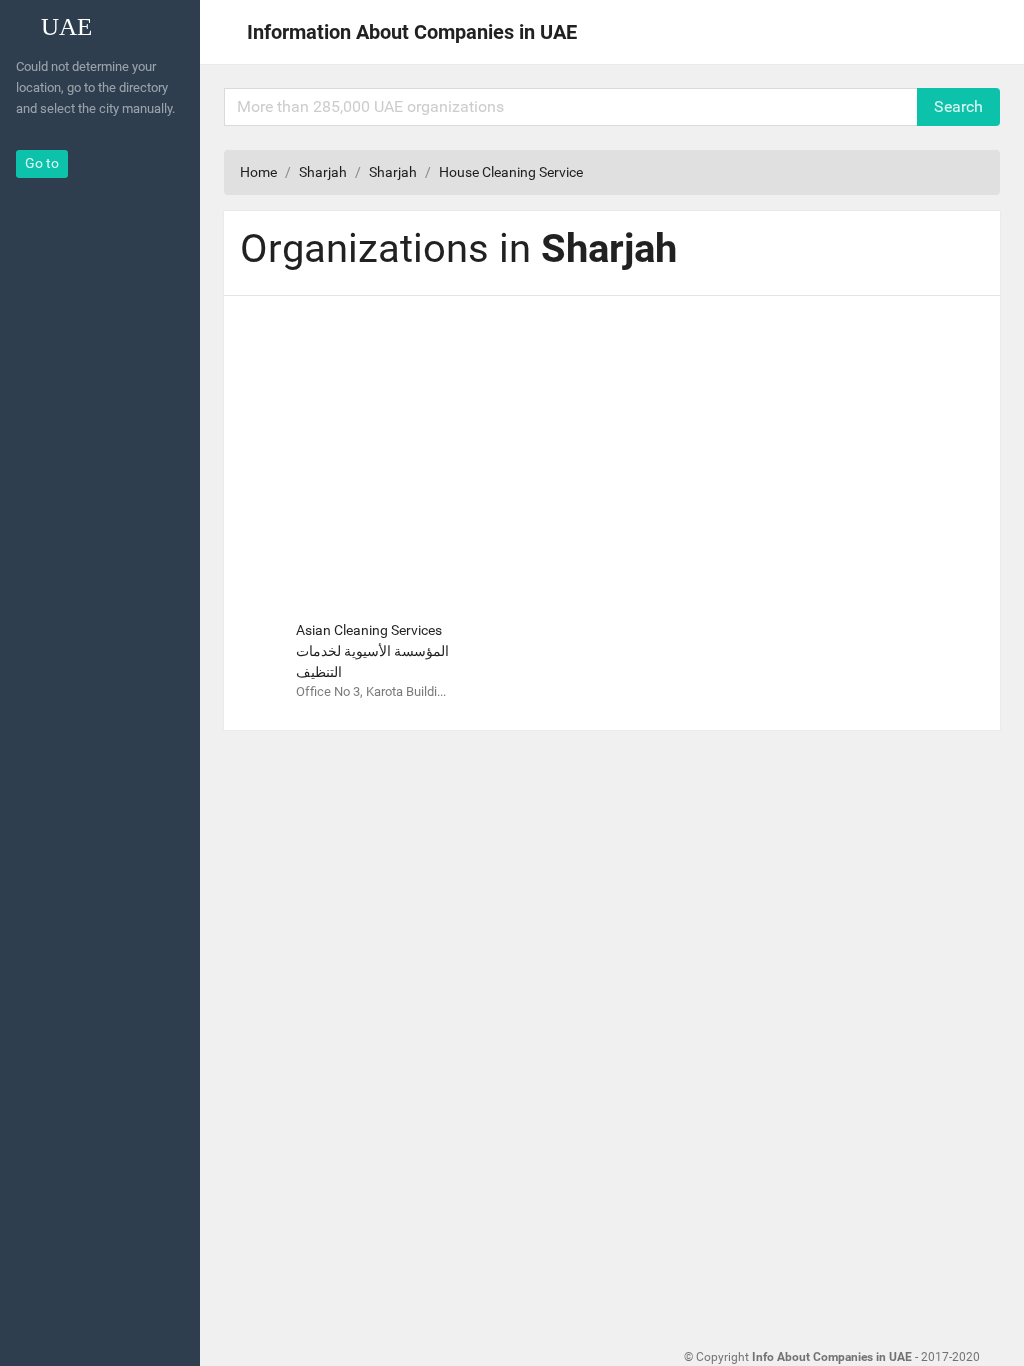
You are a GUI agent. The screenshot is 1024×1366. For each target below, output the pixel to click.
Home (258, 172)
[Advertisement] (612, 452)
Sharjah (323, 172)
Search (958, 106)
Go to (42, 163)
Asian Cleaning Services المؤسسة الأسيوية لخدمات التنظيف (372, 651)
